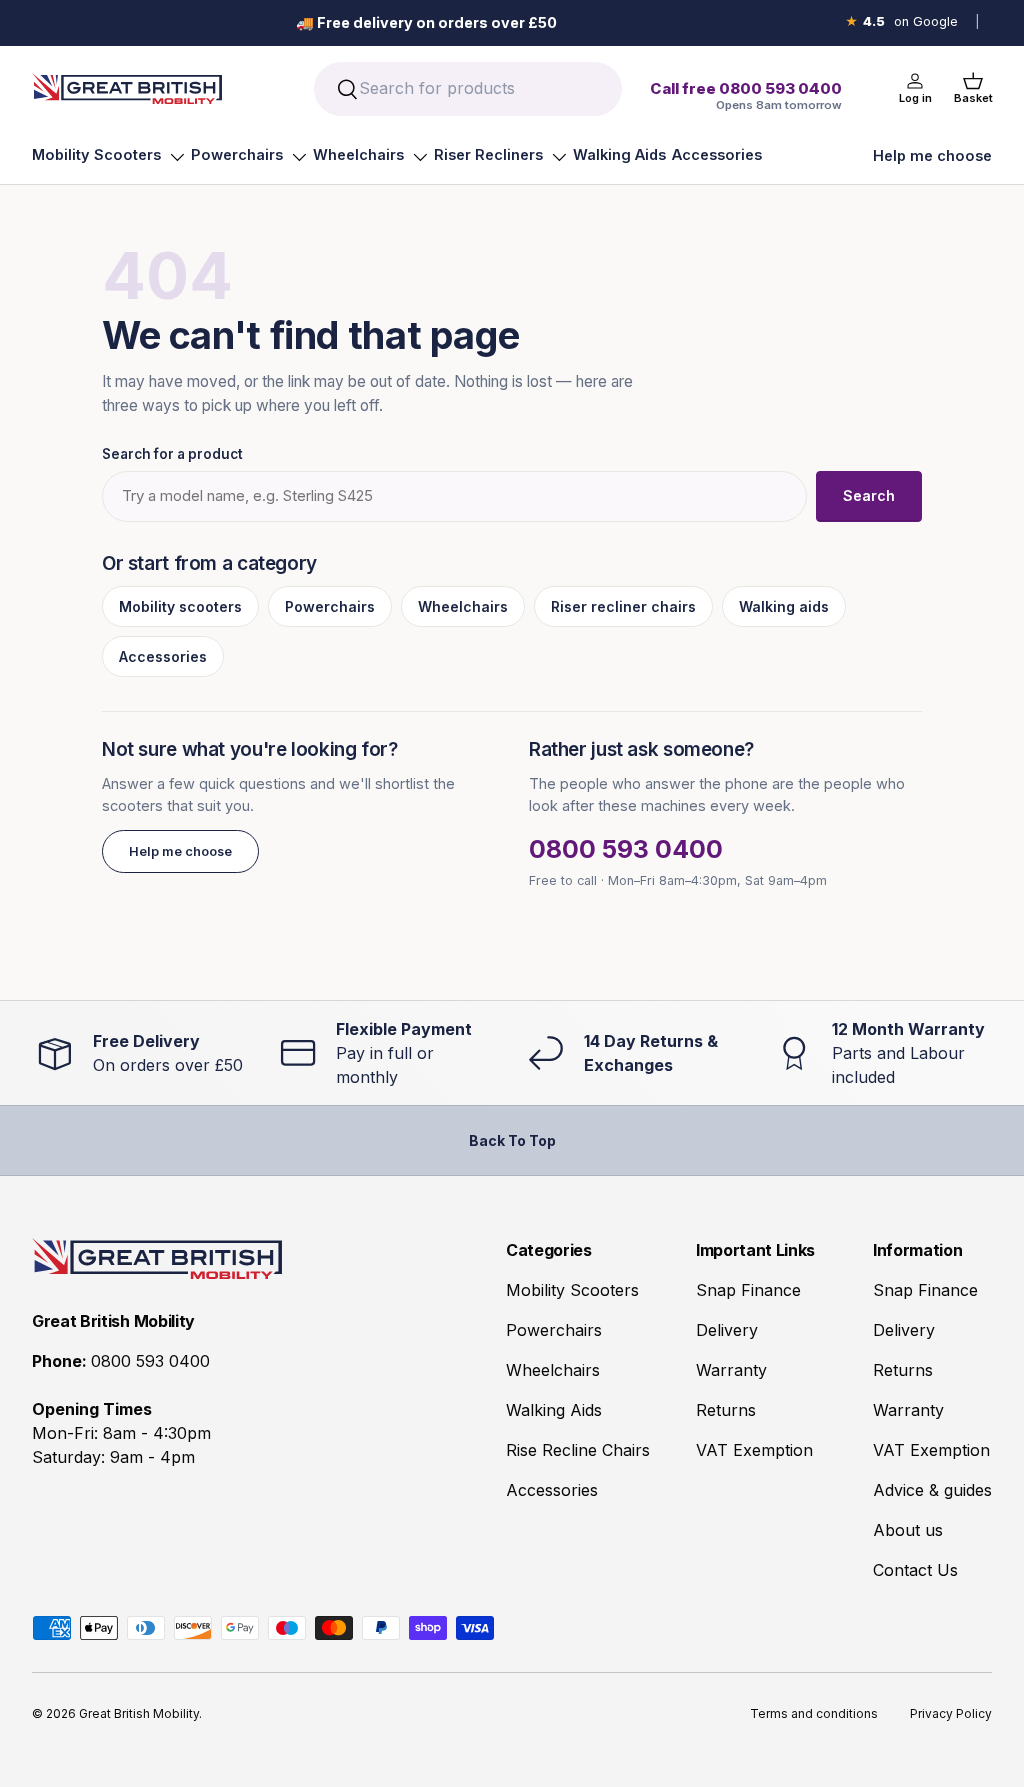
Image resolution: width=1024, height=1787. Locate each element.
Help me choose (932, 155)
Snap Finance (748, 1290)
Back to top (512, 1140)
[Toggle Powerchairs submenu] (299, 157)
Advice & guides (932, 1490)
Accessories (717, 154)
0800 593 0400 (626, 849)
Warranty (731, 1370)
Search (869, 495)
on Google (901, 21)
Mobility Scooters (96, 154)
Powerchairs (237, 154)
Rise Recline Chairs (578, 1450)
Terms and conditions (814, 1713)
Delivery (727, 1330)
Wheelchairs (358, 154)
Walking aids (784, 606)
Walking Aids (619, 154)
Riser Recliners (488, 154)
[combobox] (468, 89)
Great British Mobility (139, 1713)
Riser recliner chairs (623, 606)
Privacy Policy (951, 1713)
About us (908, 1530)
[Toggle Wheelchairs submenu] (420, 157)
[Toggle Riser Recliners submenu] (559, 157)
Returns (726, 1410)
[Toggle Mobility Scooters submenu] (177, 157)
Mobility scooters (180, 606)
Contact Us (915, 1570)
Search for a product (172, 454)
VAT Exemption (754, 1450)
